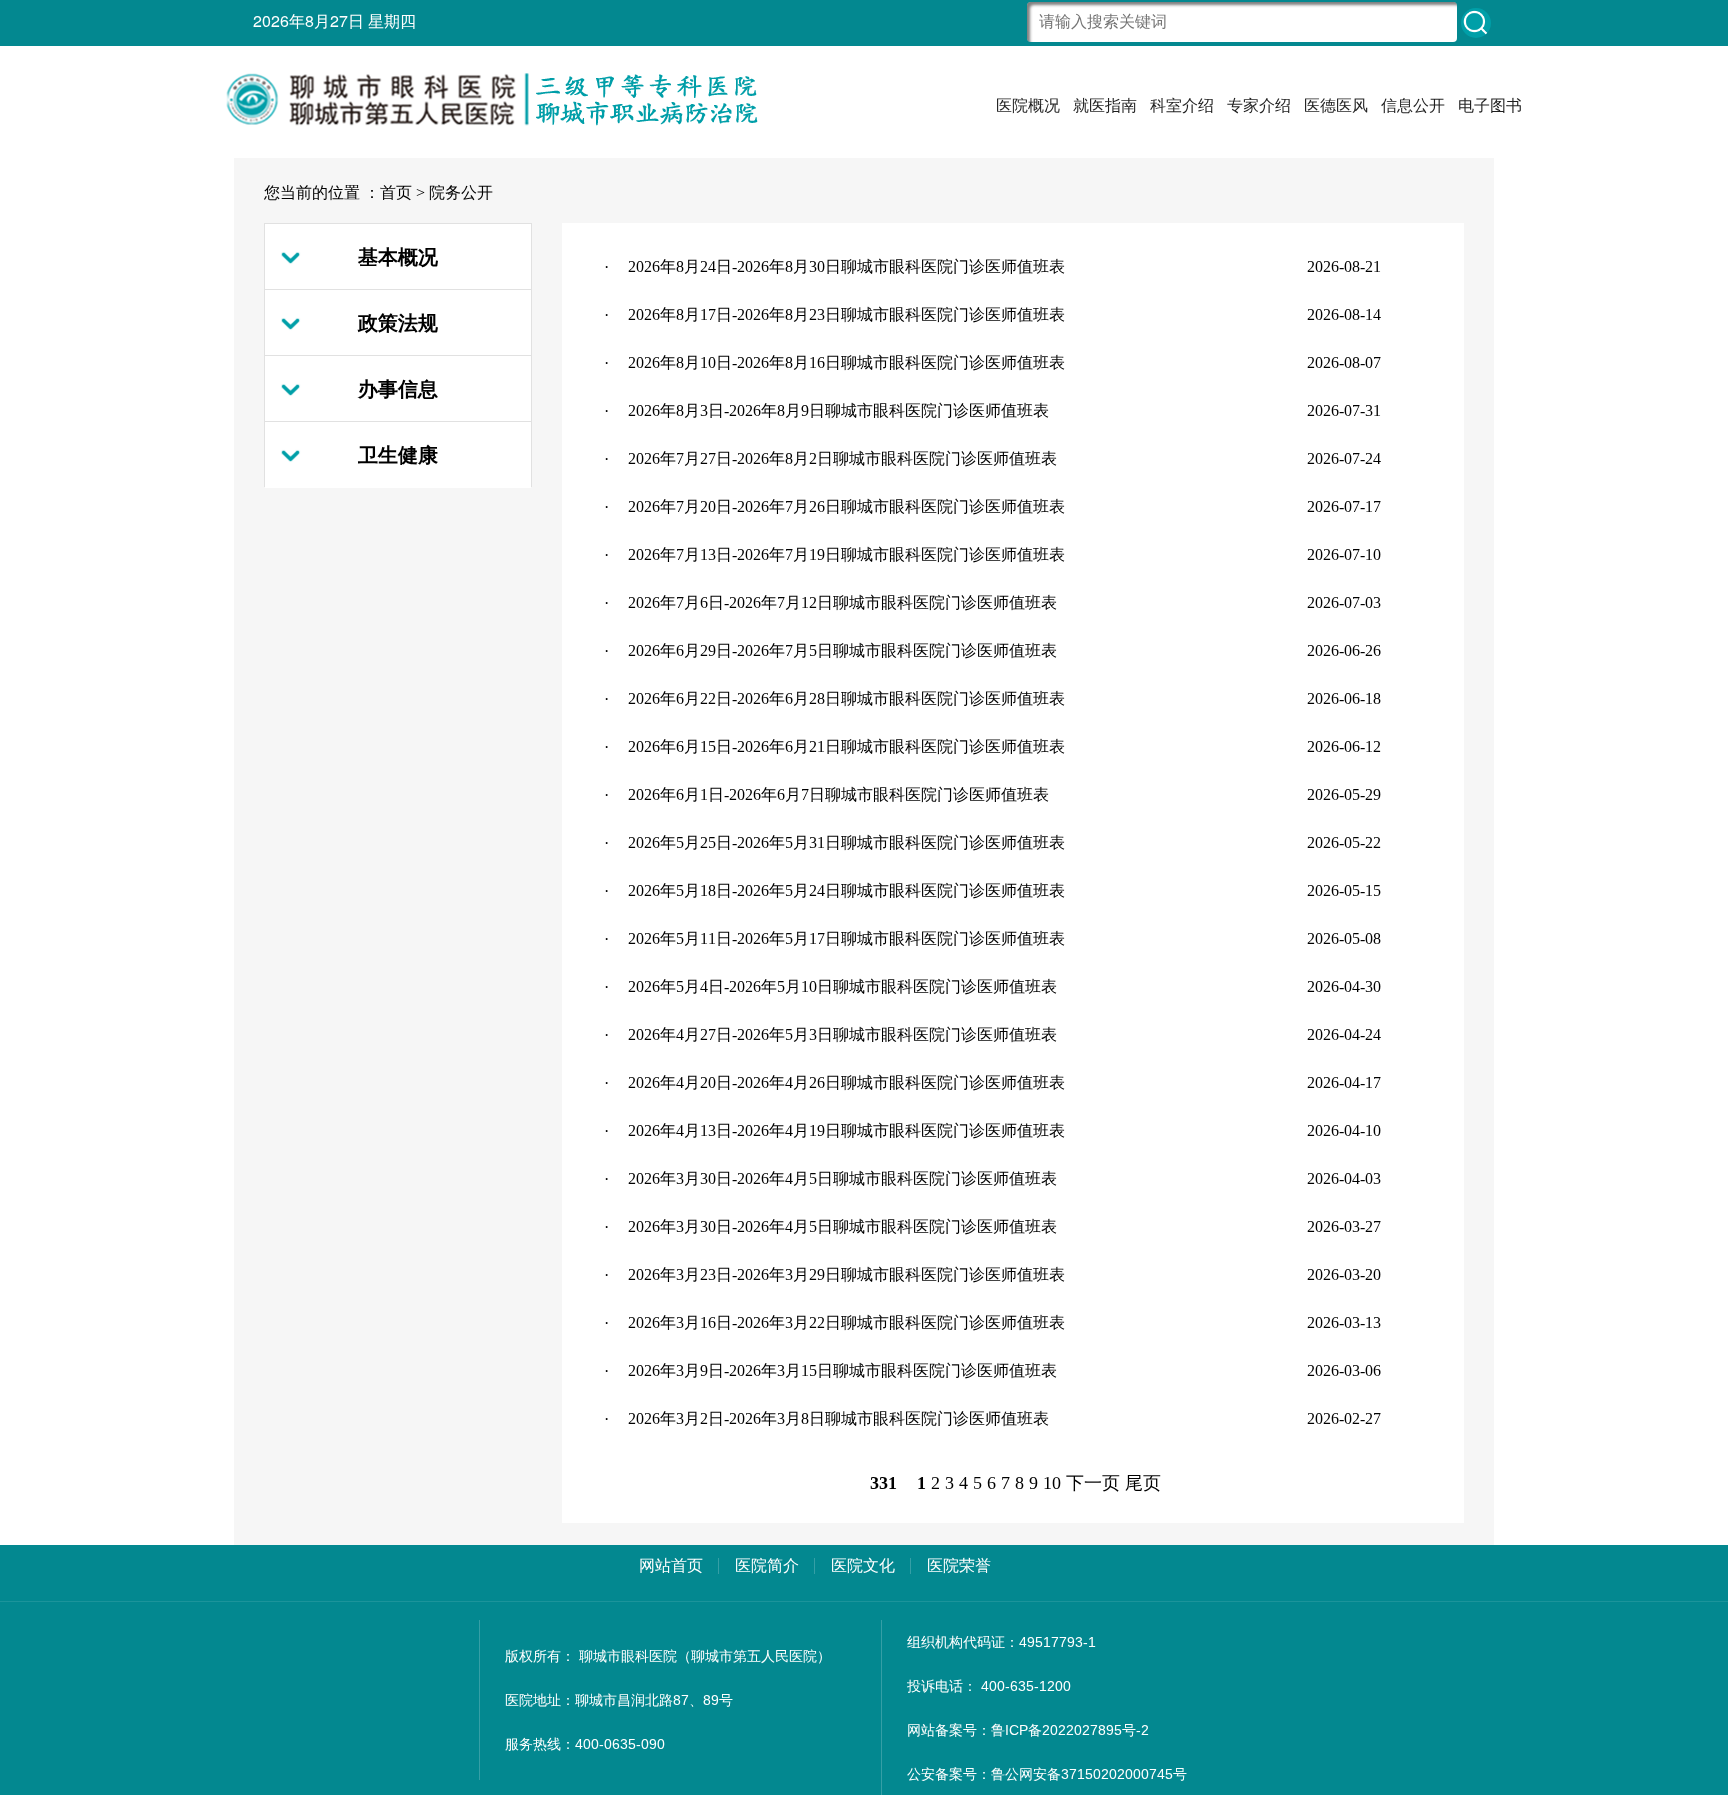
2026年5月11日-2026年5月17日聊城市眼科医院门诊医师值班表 (846, 938)
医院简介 (767, 1565)
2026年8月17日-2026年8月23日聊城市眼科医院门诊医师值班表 (846, 314)
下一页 (1093, 1483)
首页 (396, 192)
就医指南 (1105, 104)
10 (1052, 1483)
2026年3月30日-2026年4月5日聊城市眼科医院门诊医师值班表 (842, 1178)
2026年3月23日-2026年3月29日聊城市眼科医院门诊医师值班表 (846, 1274)
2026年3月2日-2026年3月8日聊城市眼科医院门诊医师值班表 (838, 1418)
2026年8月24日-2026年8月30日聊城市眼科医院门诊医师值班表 (846, 266)
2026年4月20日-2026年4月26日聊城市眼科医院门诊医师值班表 (846, 1082)
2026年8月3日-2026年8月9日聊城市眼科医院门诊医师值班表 (838, 410)
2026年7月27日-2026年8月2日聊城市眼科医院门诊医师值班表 (842, 458)
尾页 (1143, 1483)
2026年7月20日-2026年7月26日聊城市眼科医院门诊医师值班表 (846, 506)
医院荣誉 (959, 1565)
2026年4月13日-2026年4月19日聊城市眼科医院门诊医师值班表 (846, 1130)
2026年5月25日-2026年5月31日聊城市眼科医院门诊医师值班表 (846, 842)
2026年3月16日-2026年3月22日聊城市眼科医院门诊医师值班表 (846, 1322)
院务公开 (461, 192)
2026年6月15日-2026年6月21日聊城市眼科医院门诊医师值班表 (846, 746)
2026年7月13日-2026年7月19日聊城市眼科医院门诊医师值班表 (846, 554)
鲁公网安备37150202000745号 (1089, 1774)
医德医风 (1336, 104)
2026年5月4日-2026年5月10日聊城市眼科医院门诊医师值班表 (842, 986)
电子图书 (1490, 104)
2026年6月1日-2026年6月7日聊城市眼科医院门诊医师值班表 (838, 794)
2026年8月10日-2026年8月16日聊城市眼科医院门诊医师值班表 (846, 362)
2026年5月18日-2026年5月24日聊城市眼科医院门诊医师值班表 (846, 890)
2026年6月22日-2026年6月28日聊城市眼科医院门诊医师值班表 (846, 698)
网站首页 (671, 1565)
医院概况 (1028, 104)
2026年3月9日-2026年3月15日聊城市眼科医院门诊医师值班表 (842, 1370)
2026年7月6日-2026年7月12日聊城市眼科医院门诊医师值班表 (842, 602)
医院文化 (863, 1565)
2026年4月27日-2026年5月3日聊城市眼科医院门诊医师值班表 (842, 1034)
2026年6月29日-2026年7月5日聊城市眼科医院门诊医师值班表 (842, 650)
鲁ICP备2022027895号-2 (1070, 1730)
